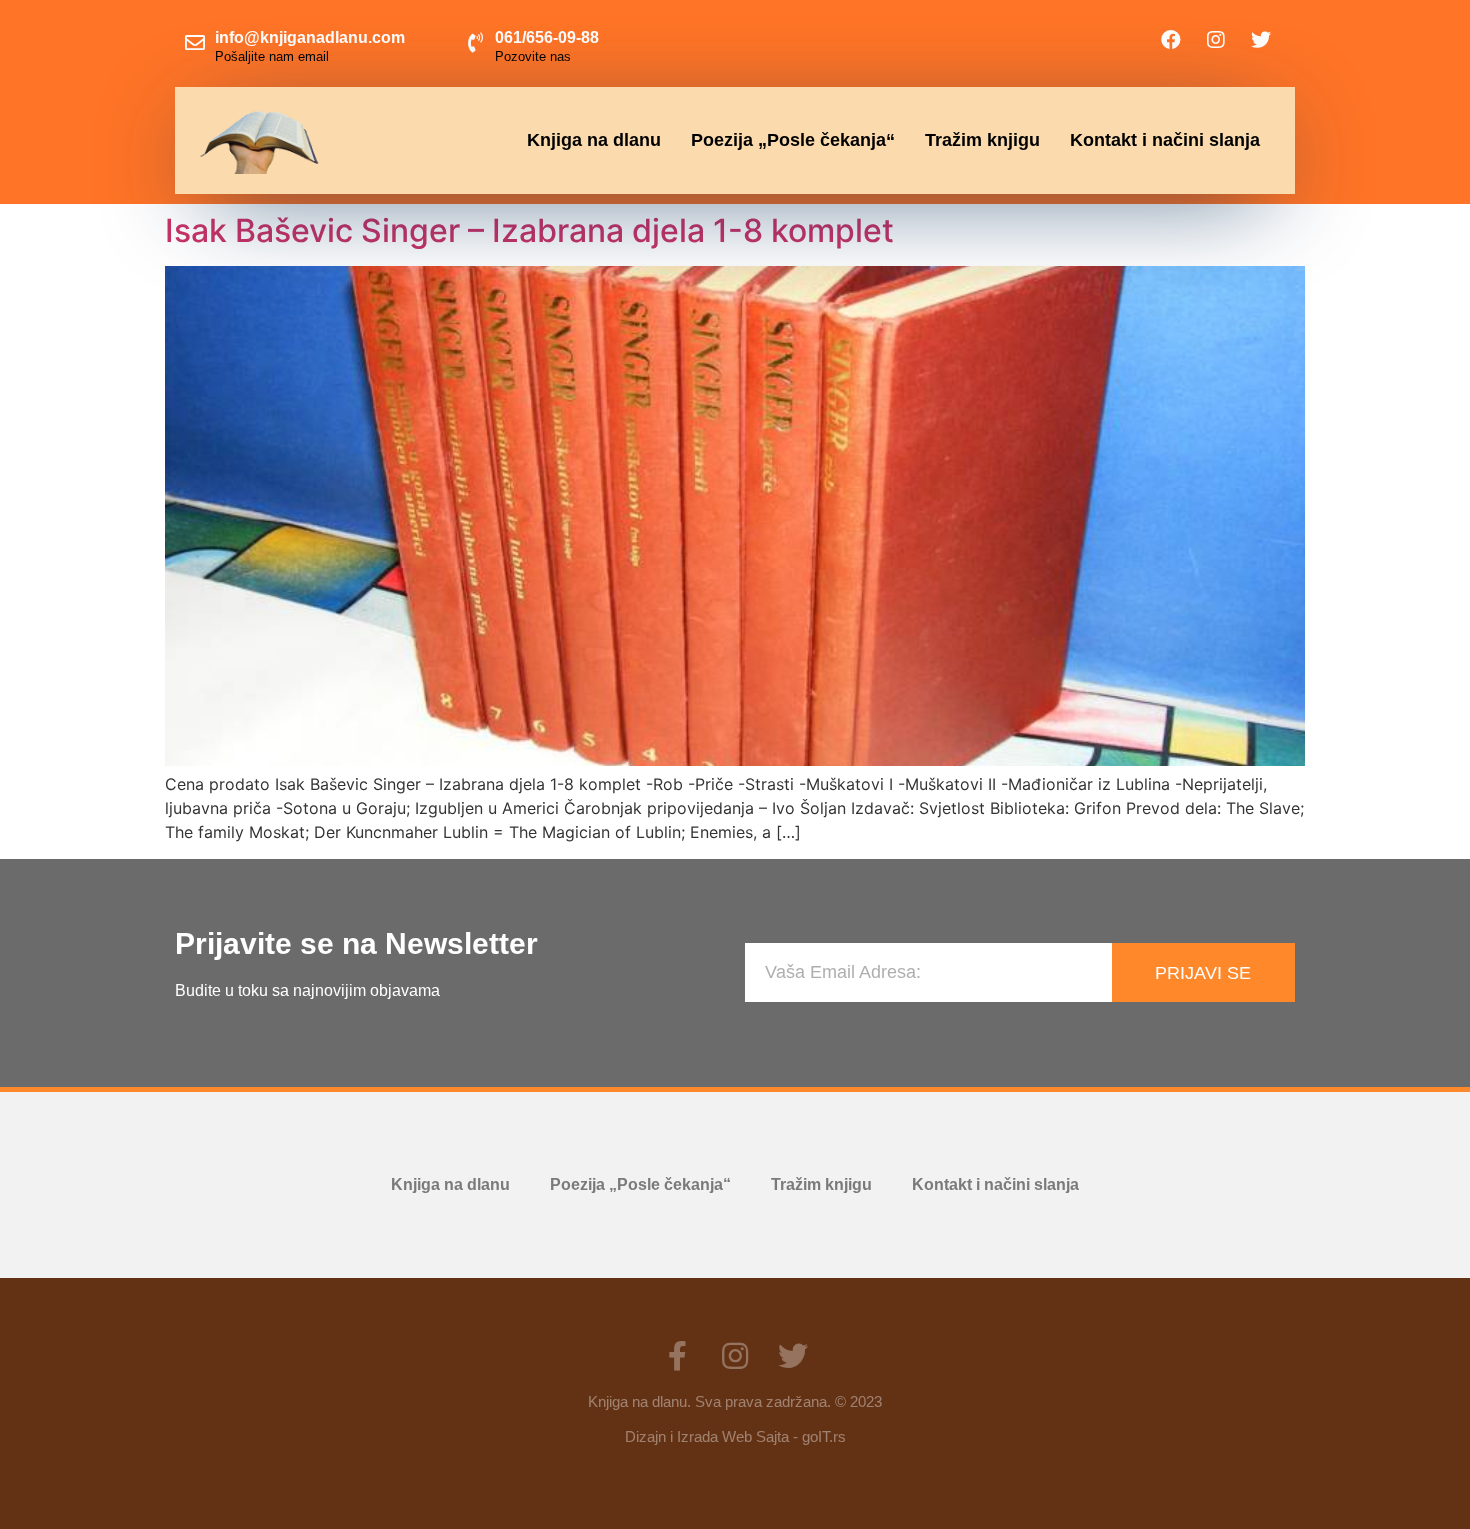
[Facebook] (1171, 40)
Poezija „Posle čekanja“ (793, 140)
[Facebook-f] (677, 1356)
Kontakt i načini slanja (1165, 140)
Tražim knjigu (982, 140)
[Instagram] (1216, 40)
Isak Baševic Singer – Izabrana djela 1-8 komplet (529, 230)
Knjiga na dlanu (594, 140)
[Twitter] (1261, 40)
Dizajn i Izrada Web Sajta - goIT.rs (735, 1436)
